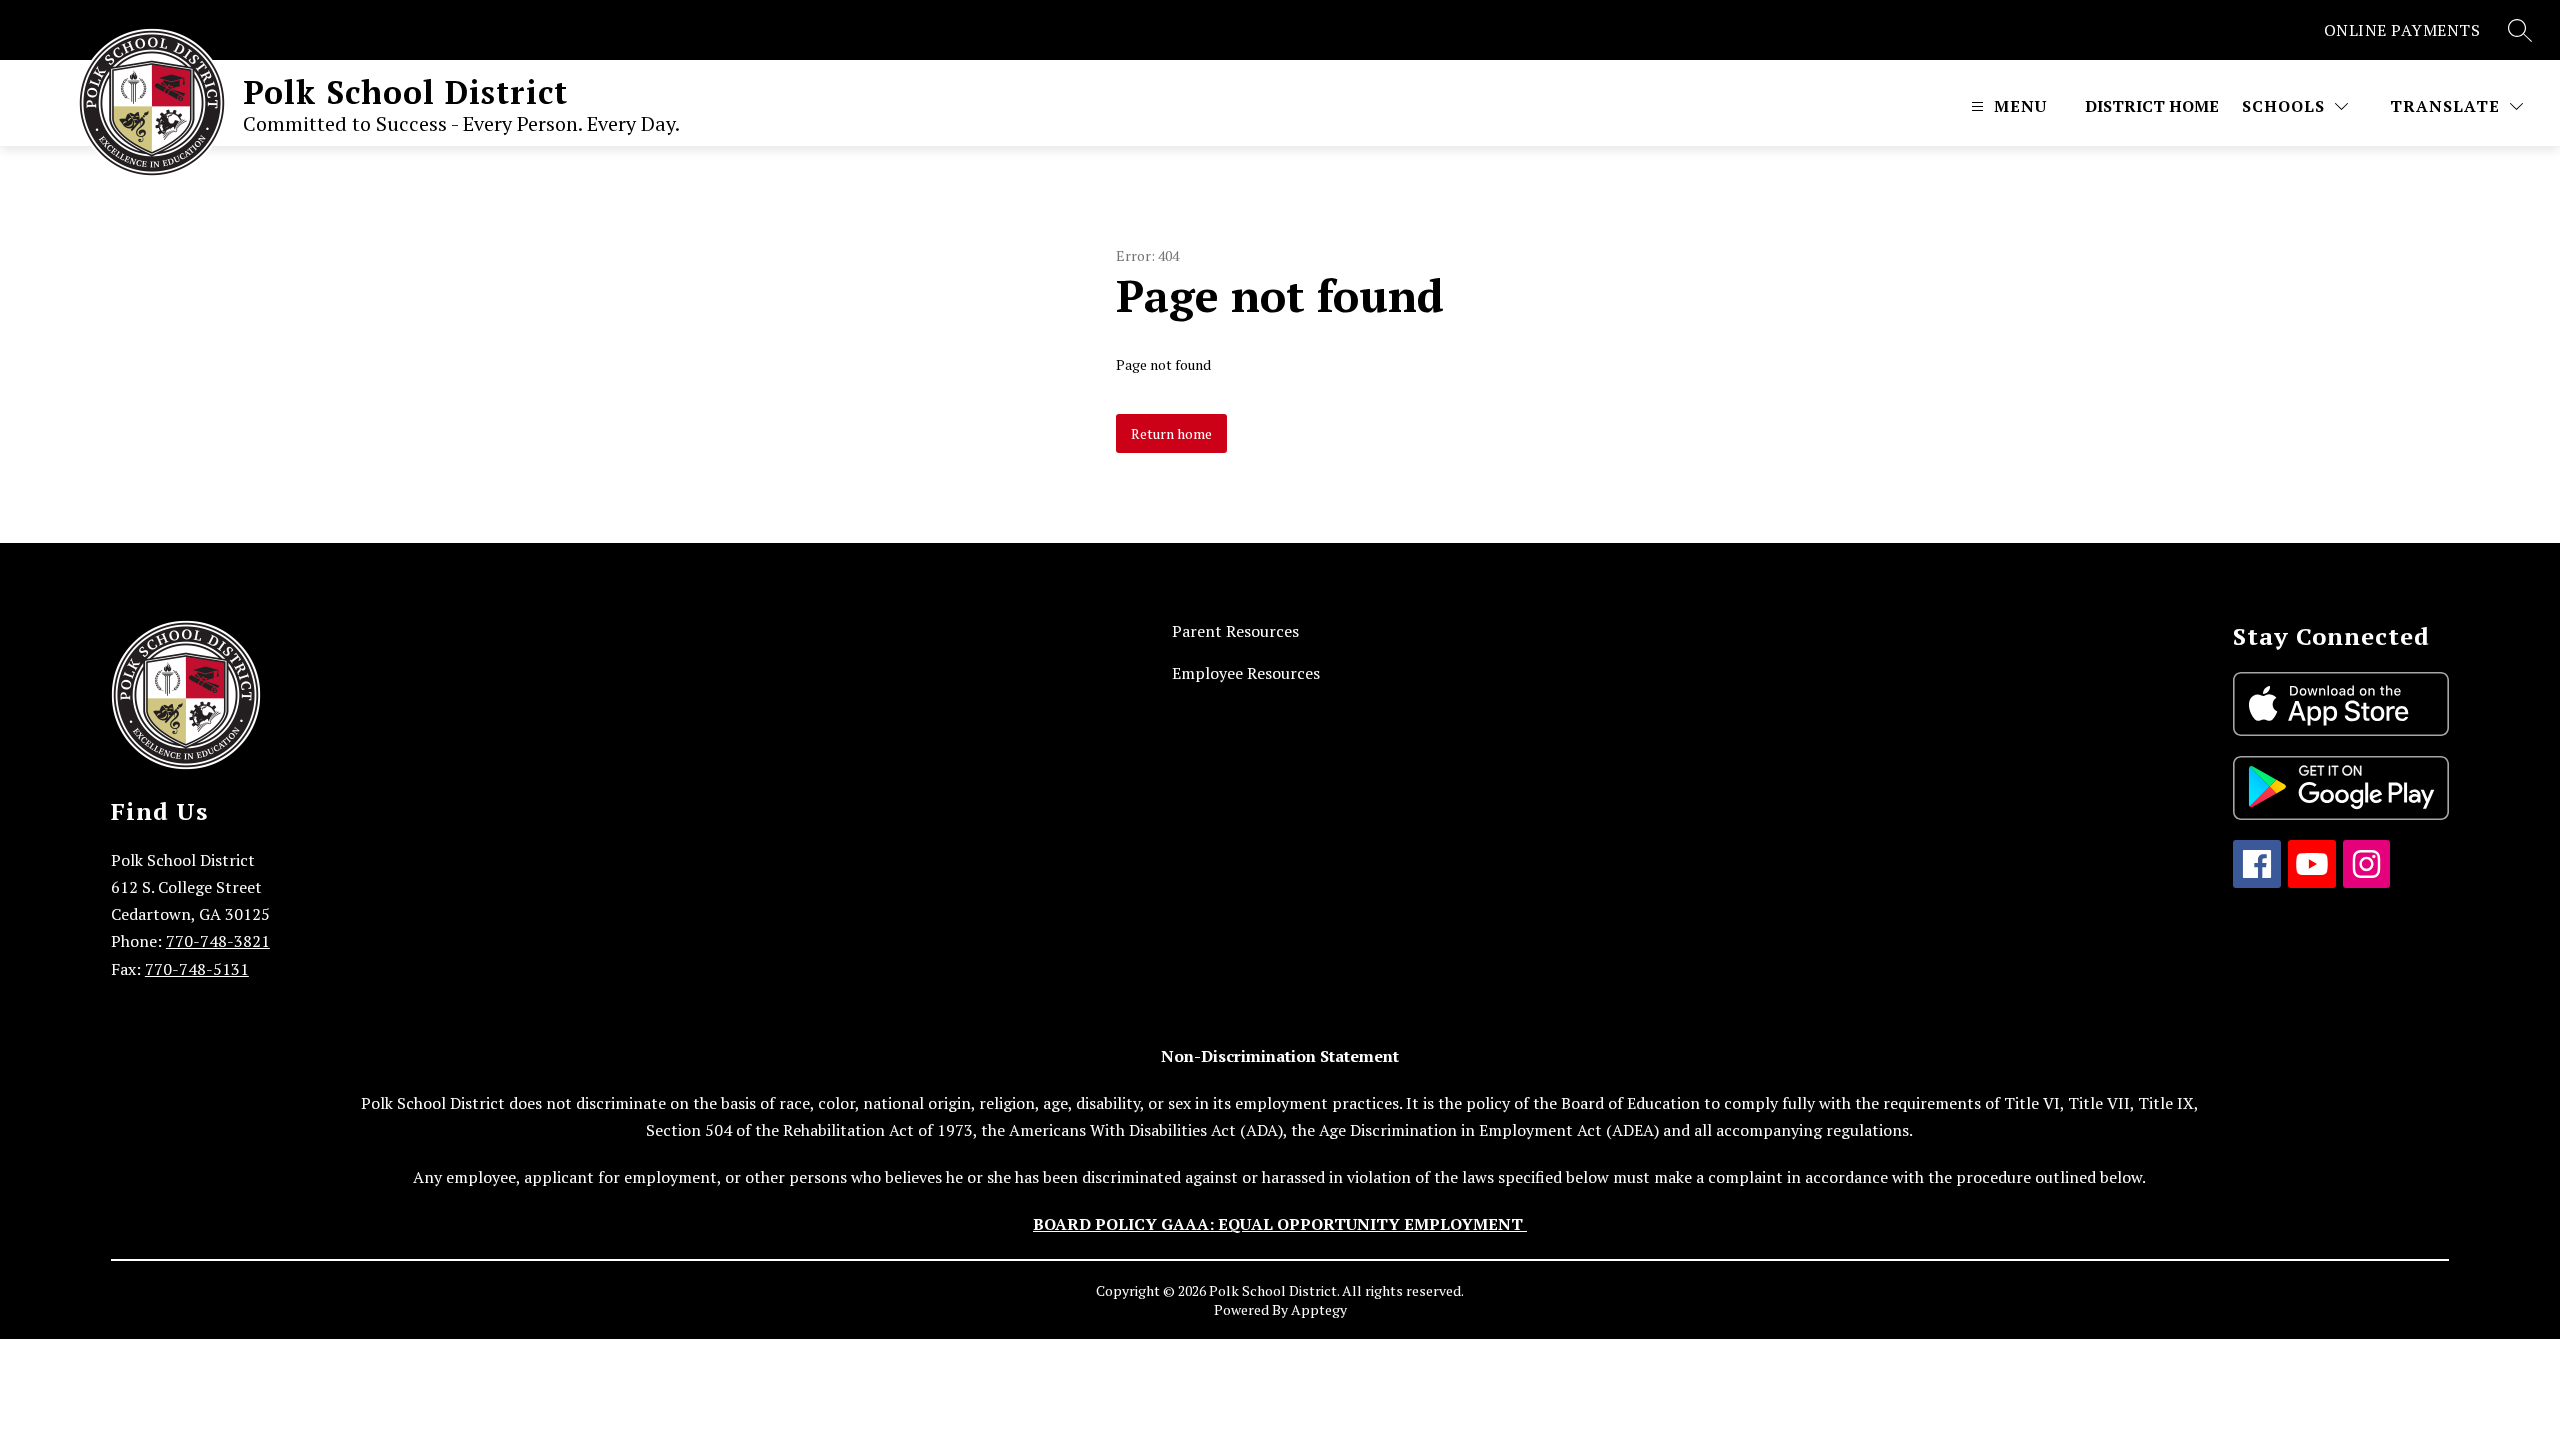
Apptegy (1319, 1309)
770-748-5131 (197, 969)
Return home (1171, 433)
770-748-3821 (218, 941)
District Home (2152, 106)
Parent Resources (1235, 631)
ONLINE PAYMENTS (2402, 30)
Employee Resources (1246, 673)
